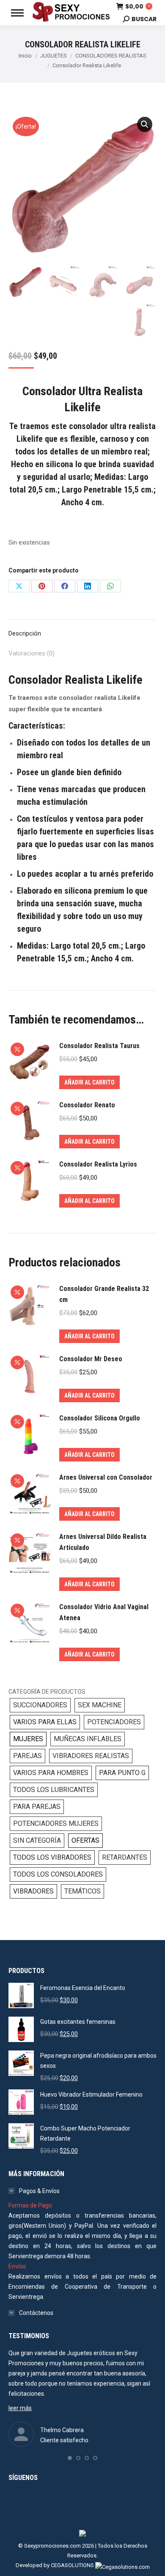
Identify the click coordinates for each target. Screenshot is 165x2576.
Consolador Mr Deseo (91, 1359)
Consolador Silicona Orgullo (100, 1418)
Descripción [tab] (25, 633)
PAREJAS (27, 1756)
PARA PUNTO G (122, 1773)
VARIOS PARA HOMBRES (51, 1773)
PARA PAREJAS (37, 1807)
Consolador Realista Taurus (99, 1046)
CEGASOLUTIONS (72, 2565)
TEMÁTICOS (82, 1891)
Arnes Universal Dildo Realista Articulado (103, 1542)
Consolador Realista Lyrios (98, 1164)
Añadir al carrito (89, 1082)
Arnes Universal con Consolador (106, 1477)
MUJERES (28, 1739)
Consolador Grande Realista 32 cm (104, 1294)
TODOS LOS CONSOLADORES (58, 1874)
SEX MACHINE (100, 1705)
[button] (145, 124)
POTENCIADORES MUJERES (56, 1823)
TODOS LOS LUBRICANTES (54, 1790)
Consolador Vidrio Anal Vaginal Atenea (104, 1612)
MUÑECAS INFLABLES (88, 1739)
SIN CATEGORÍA (37, 1840)
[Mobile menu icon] (17, 13)
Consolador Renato (87, 1105)
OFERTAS (85, 1840)
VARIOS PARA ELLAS (45, 1722)
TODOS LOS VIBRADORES (52, 1857)
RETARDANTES (125, 1857)
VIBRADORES (33, 1891)
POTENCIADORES (114, 1722)
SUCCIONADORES (40, 1705)
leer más (20, 2408)
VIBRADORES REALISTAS (91, 1756)
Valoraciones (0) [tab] (32, 653)
